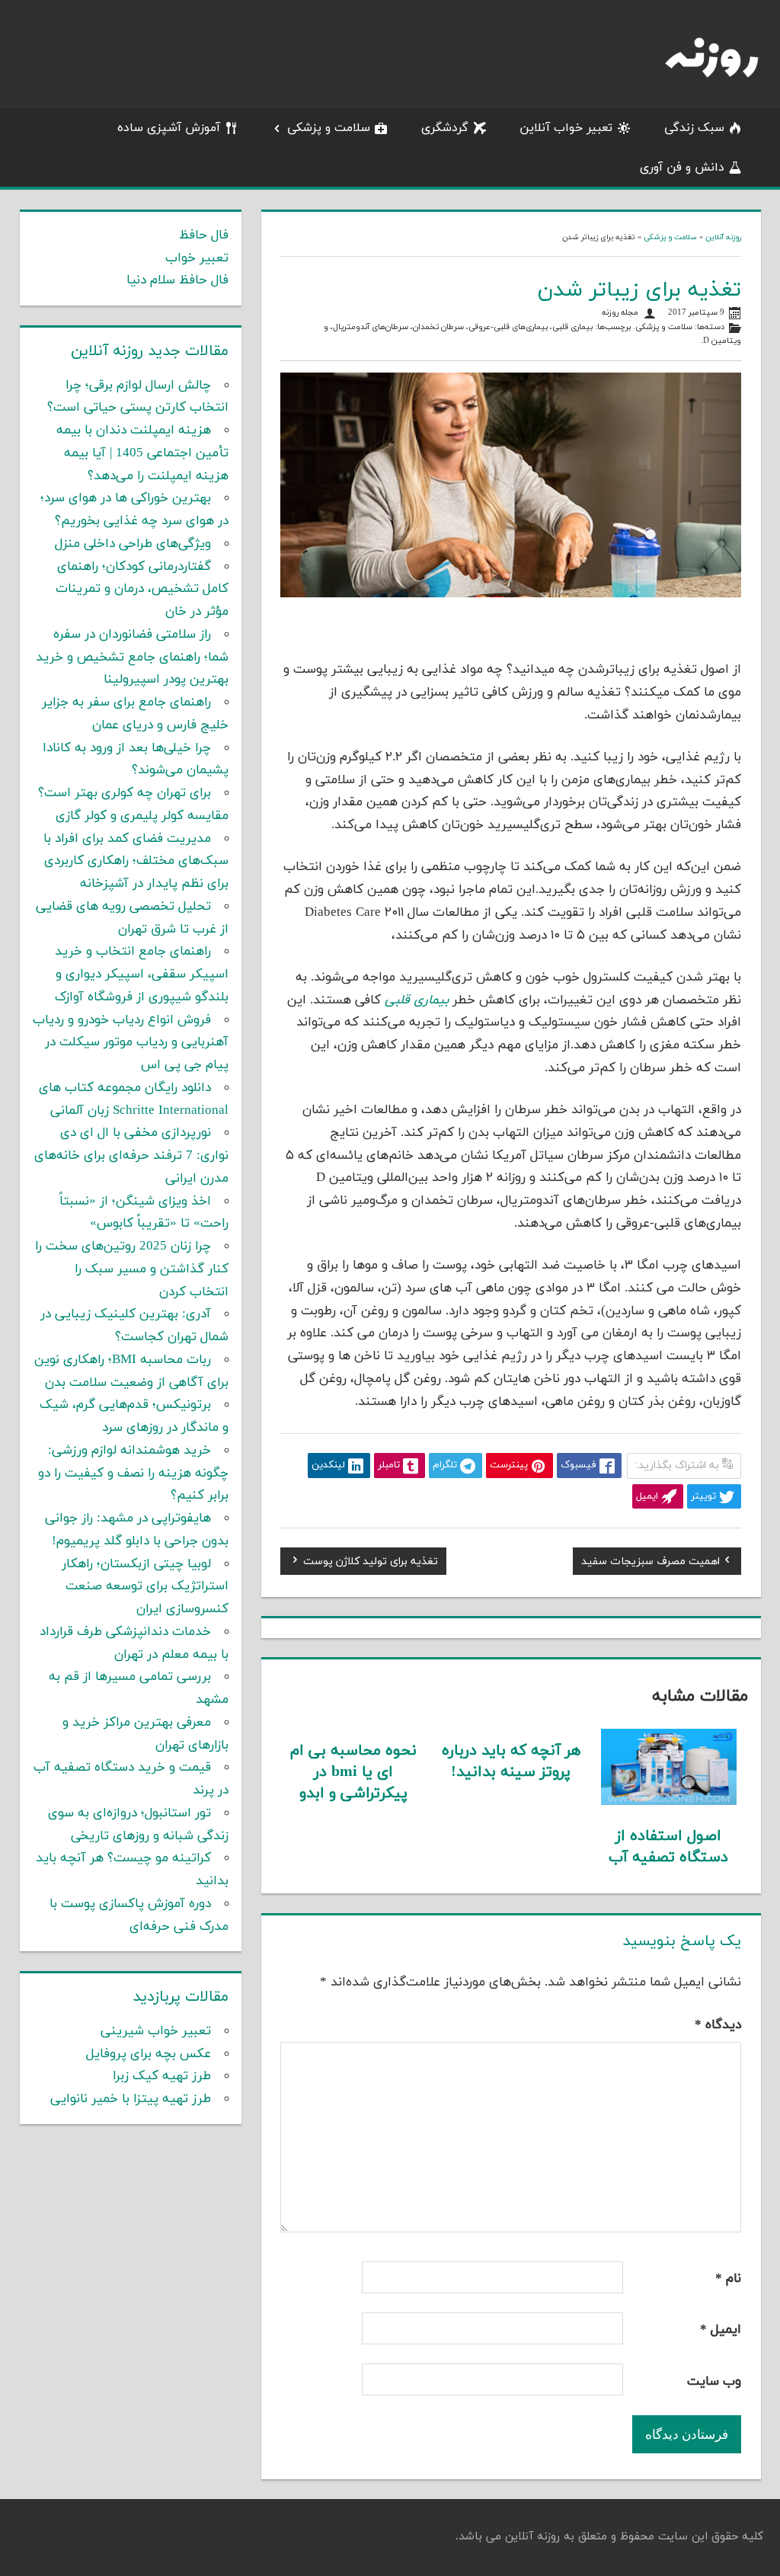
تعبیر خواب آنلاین (566, 128)
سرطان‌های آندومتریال (371, 327)
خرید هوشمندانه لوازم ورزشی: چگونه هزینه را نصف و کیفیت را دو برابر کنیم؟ (133, 1474)
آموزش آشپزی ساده (169, 128)
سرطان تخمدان (438, 327)
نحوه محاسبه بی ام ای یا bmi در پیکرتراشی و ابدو (353, 1772)
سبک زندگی (694, 128)
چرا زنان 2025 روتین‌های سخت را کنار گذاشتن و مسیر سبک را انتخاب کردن (132, 1269)
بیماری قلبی (572, 327)
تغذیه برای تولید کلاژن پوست (371, 1563)
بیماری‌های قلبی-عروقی (508, 327)
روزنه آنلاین (723, 237)
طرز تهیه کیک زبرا (162, 2076)
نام (728, 2279)
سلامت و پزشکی (329, 128)
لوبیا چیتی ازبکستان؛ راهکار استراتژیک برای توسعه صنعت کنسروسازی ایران (145, 1587)
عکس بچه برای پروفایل (149, 2054)
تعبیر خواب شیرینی (156, 2031)
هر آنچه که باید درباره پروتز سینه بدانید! (511, 1762)
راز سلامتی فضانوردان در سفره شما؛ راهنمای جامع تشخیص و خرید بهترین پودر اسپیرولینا (132, 658)
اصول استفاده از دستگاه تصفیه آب (668, 1847)
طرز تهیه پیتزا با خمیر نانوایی (131, 2099)
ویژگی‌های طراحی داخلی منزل (133, 544)
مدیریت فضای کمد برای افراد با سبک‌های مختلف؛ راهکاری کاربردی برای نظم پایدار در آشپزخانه (136, 862)
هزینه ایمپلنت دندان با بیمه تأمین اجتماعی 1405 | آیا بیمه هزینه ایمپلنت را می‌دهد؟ (142, 453)
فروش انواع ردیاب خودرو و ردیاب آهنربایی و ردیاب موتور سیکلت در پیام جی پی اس (131, 1043)
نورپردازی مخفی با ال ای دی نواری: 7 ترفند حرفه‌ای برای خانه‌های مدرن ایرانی (131, 1156)
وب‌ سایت (714, 2382)
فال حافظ (204, 235)
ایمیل (721, 2330)
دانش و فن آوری (682, 168)
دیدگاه (718, 2025)
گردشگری (445, 128)
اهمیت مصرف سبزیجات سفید (651, 1563)
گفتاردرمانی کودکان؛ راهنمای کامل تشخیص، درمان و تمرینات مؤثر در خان (142, 590)
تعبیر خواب (197, 258)
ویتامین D (722, 341)
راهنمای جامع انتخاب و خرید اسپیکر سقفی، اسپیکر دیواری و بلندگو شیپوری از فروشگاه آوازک (142, 974)
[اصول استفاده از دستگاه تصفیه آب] (669, 1802)
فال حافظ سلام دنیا (177, 280)
